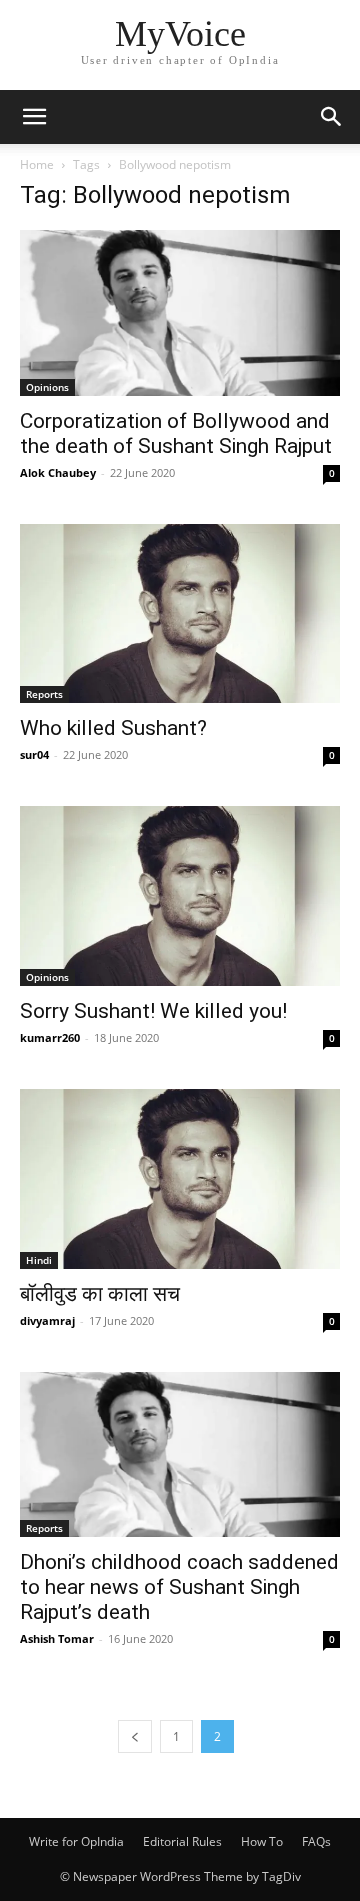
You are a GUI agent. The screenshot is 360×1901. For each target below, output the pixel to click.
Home (37, 164)
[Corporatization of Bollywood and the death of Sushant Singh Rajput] (180, 313)
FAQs (316, 1841)
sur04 (34, 754)
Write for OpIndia (76, 1841)
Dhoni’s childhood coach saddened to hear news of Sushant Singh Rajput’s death (179, 1587)
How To (262, 1841)
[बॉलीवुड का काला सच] (180, 1179)
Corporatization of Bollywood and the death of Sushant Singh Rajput (176, 433)
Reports (44, 694)
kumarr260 (50, 1037)
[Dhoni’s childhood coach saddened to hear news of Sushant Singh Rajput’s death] (180, 1455)
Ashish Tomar (57, 1638)
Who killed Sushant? (113, 728)
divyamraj (47, 1320)
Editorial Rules (182, 1841)
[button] (34, 117)
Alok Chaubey (58, 472)
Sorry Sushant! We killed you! (153, 1011)
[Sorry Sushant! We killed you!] (180, 896)
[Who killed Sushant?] (180, 614)
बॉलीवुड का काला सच (100, 1294)
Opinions (47, 387)
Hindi (39, 1260)
